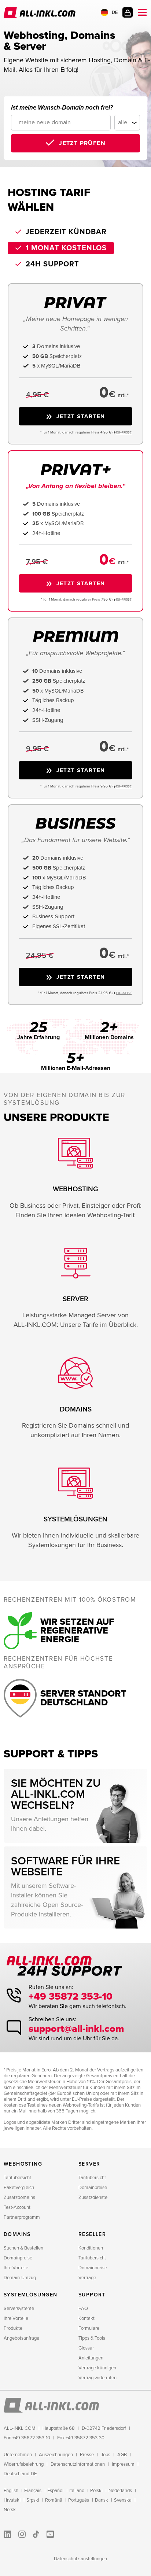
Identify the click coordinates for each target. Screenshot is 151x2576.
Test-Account (17, 2207)
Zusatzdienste (93, 2197)
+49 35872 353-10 (71, 1996)
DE (115, 12)
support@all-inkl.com (76, 2029)
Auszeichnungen (56, 2455)
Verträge (87, 2278)
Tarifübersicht (17, 2178)
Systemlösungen (31, 2295)
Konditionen (91, 2248)
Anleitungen (91, 2358)
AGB (122, 2455)
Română (54, 2500)
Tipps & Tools (92, 2338)
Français (33, 2491)
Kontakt (86, 2318)
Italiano (77, 2491)
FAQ (83, 2309)
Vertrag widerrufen (97, 2378)
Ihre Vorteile (16, 2268)
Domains (17, 2234)
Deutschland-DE (20, 2474)
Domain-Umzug (20, 2278)
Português (79, 2500)
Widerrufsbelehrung (24, 2464)
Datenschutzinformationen (78, 2464)
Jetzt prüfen (82, 143)
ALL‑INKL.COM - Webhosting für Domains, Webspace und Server (40, 13)
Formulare (89, 2328)
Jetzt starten (81, 416)
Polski (96, 2491)
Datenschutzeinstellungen (80, 2559)
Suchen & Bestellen (23, 2248)
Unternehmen (18, 2455)
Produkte (13, 2328)
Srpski (33, 2500)
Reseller (92, 2234)
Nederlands (120, 2491)
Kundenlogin (128, 12)
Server (89, 2164)
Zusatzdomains (19, 2197)
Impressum (123, 2464)
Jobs (106, 2455)
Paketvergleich (19, 2188)
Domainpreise (93, 2188)
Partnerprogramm (22, 2217)
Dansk (102, 2500)
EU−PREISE (124, 433)
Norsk (10, 2510)
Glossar (86, 2348)
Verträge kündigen (97, 2368)
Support (92, 2295)
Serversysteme (19, 2309)
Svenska (123, 2500)
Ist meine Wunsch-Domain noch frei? (62, 108)
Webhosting (23, 2164)
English (11, 2491)
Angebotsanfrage (21, 2338)
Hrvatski (12, 2500)
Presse (87, 2455)
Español (55, 2491)
